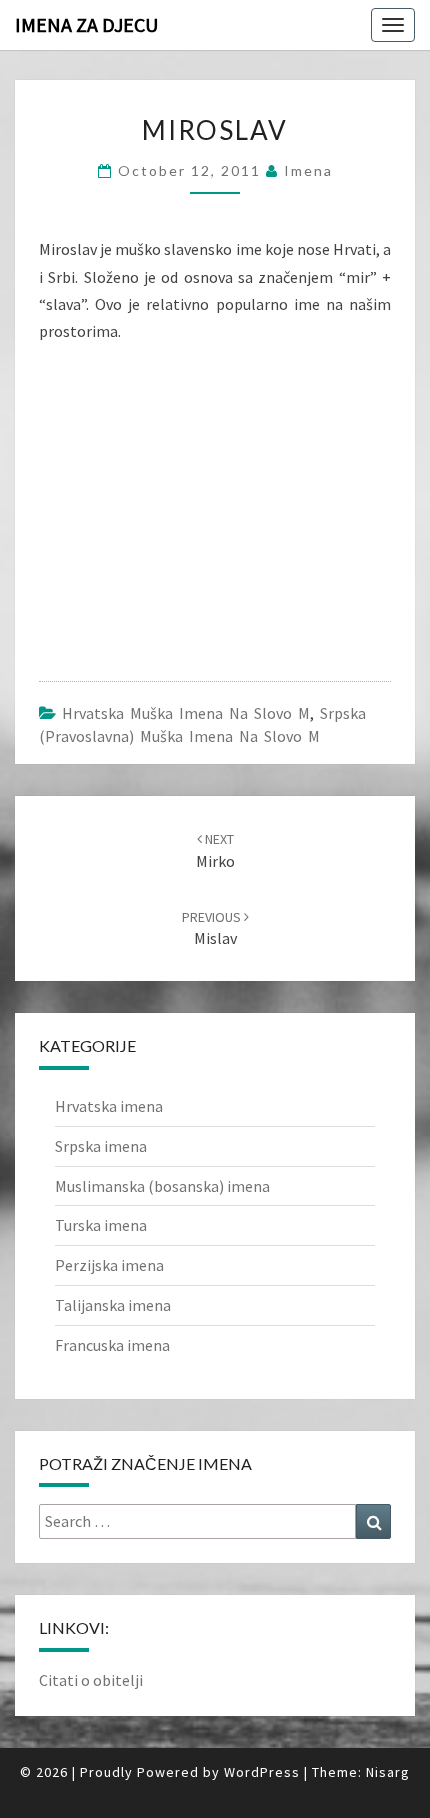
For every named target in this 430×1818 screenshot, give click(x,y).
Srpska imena (101, 1146)
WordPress (262, 1772)
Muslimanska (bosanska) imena (162, 1186)
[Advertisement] (189, 499)
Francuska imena (112, 1345)
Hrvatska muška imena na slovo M (186, 713)
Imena (308, 170)
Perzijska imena (109, 1265)
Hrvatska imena (109, 1106)
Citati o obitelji (91, 1680)
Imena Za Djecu (86, 24)
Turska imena (101, 1225)
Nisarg (388, 1772)
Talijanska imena (113, 1305)
